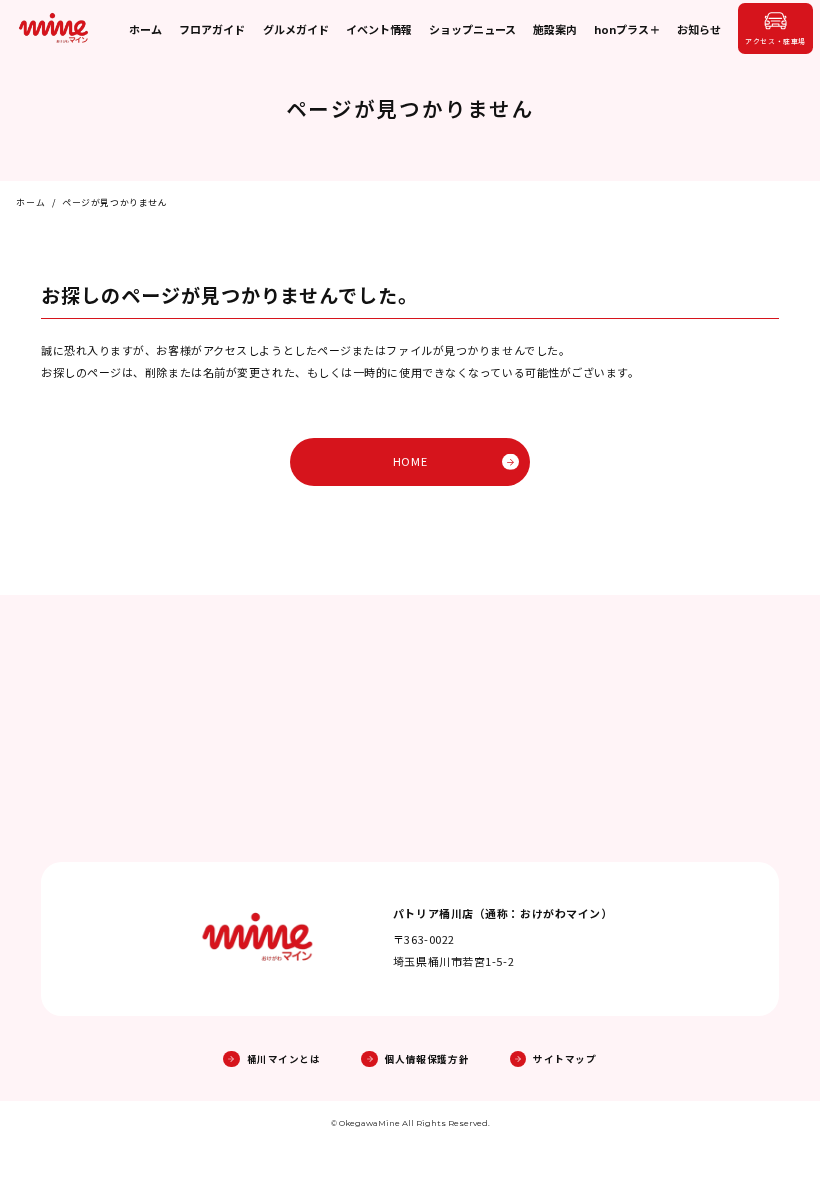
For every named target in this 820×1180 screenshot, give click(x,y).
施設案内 (555, 29)
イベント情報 (379, 29)
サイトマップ (564, 1059)
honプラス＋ (627, 29)
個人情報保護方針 (427, 1059)
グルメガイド (296, 29)
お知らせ (699, 29)
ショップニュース (472, 29)
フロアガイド (212, 29)
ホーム (145, 29)
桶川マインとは (283, 1059)
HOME (410, 461)
